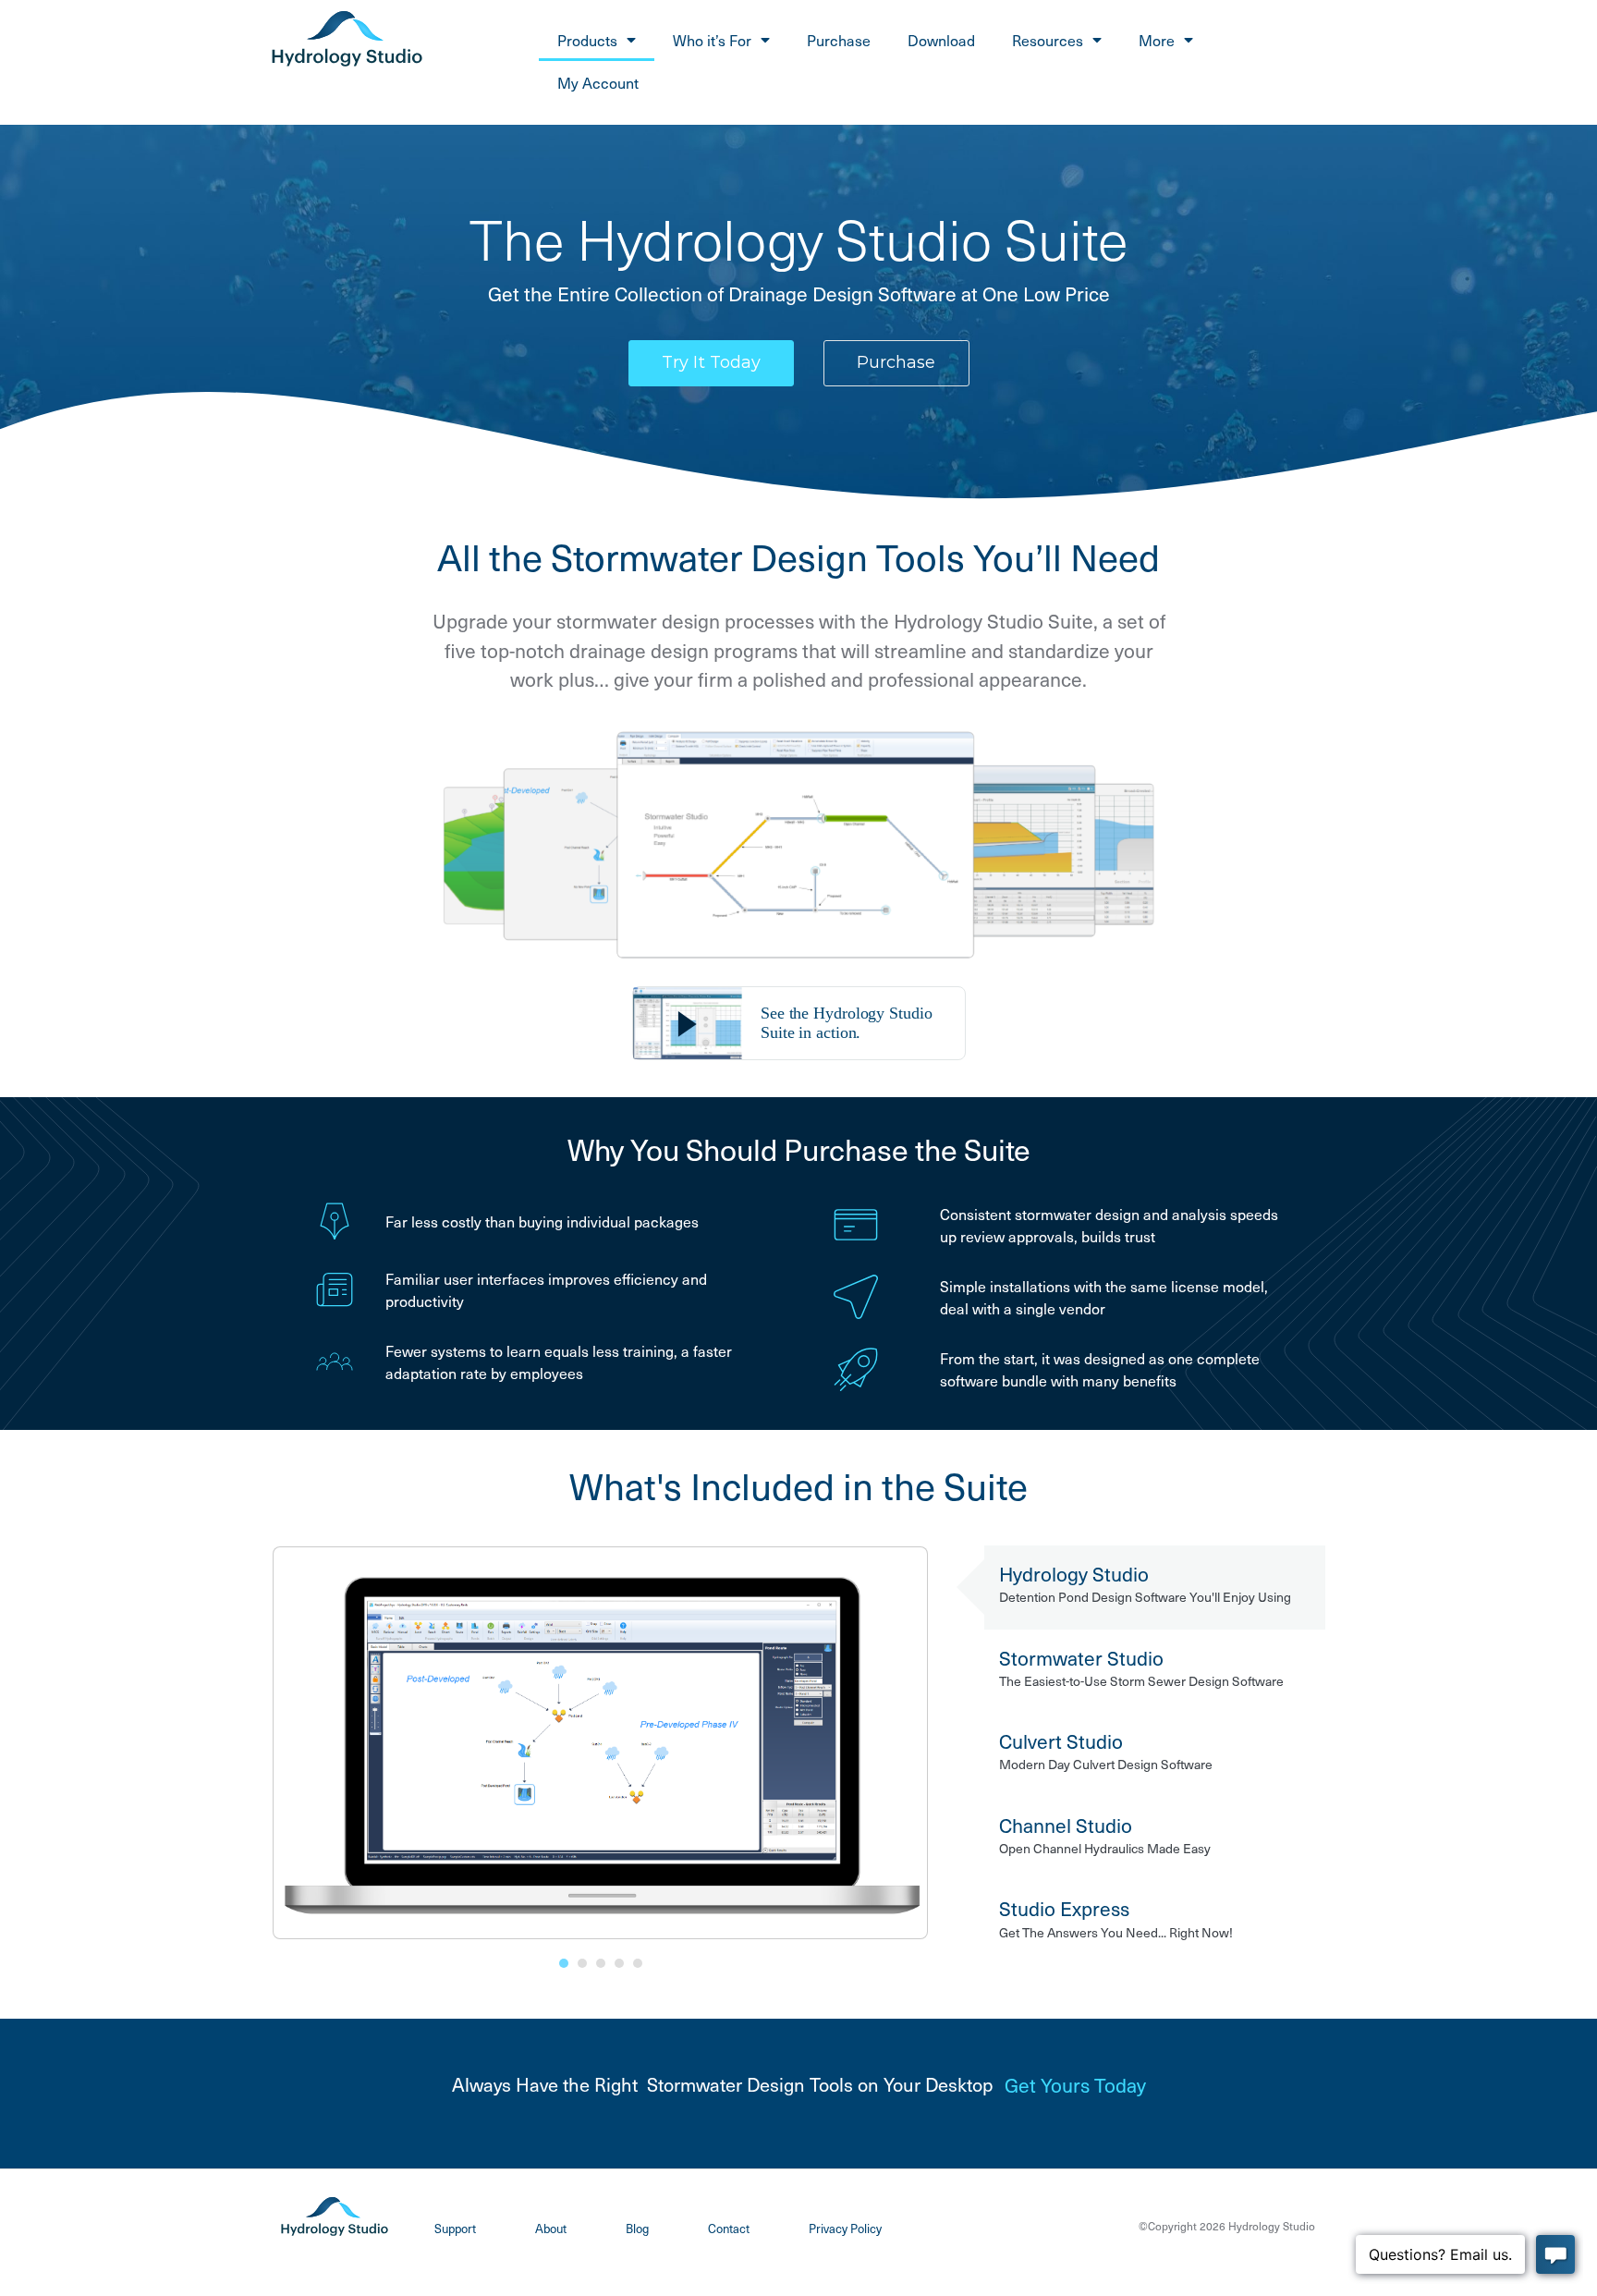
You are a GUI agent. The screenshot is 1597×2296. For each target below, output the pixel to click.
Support (455, 2228)
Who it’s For (712, 40)
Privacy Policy (845, 2228)
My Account (598, 82)
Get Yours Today (1075, 2085)
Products (587, 40)
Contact (729, 2228)
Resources (1048, 40)
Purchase (839, 40)
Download (941, 40)
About (551, 2228)
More (1157, 40)
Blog (637, 2228)
